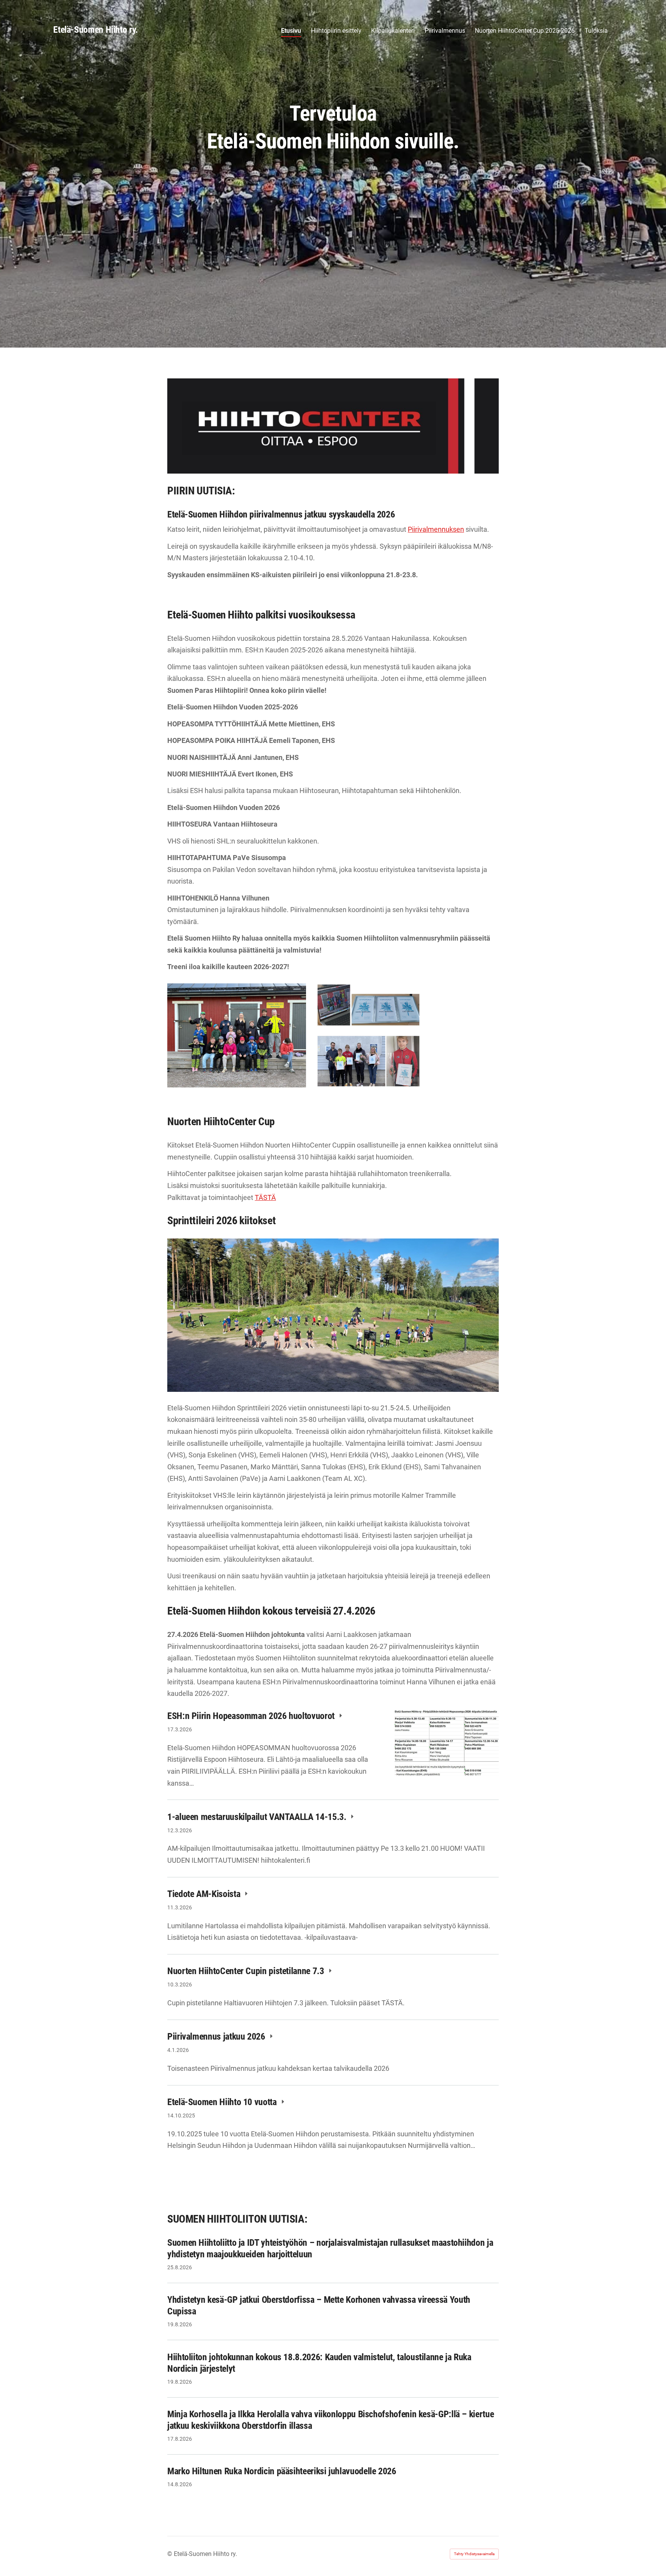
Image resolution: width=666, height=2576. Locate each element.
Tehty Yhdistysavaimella (474, 2554)
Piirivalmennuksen (436, 529)
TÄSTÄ (265, 1197)
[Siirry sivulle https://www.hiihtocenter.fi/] (333, 426)
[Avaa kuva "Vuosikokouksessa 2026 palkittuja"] (368, 1035)
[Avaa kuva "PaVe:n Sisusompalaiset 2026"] (237, 1035)
